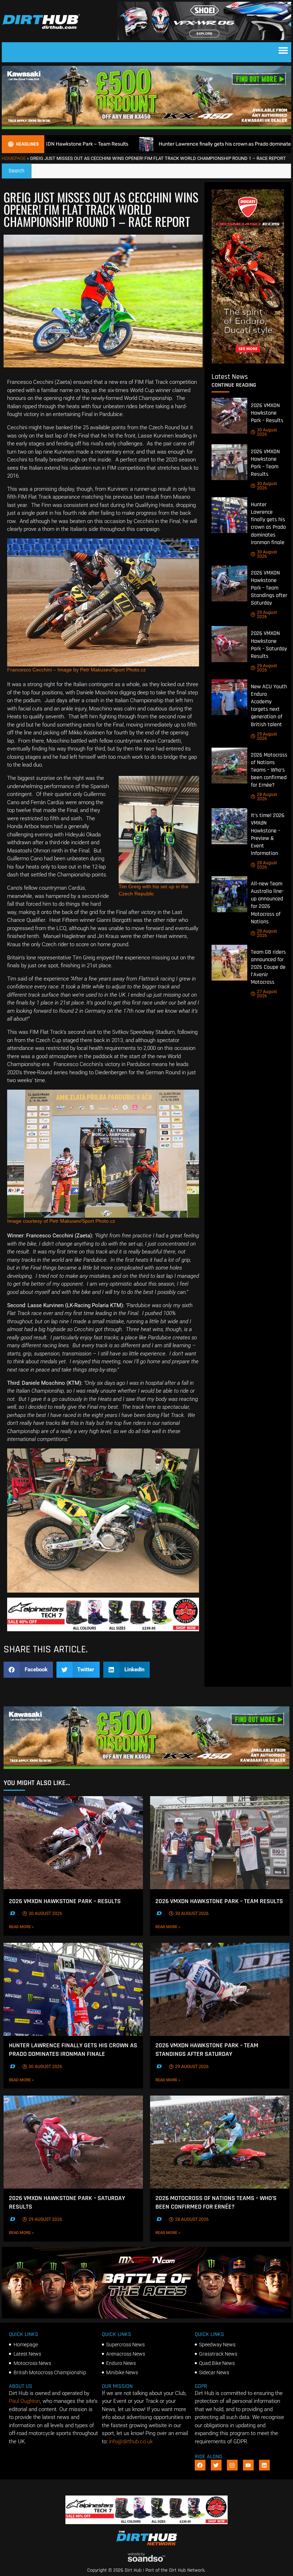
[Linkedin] (264, 2465)
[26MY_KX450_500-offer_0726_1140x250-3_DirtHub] (146, 127)
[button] (283, 50)
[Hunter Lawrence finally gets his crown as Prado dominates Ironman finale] (229, 515)
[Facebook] (200, 2465)
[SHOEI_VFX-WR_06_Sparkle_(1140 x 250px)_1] (204, 38)
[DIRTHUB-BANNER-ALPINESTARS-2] (103, 1629)
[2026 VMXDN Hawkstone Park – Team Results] (229, 462)
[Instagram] (232, 2465)
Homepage (14, 158)
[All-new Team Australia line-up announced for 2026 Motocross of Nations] (229, 894)
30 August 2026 (267, 432)
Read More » (33, 1927)
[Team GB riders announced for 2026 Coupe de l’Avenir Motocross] (229, 963)
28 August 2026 (267, 797)
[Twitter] (216, 2465)
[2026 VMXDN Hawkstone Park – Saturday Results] (229, 644)
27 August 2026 (267, 994)
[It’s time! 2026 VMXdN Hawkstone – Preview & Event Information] (229, 826)
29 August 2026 (267, 615)
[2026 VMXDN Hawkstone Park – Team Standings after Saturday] (229, 583)
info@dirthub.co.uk (131, 2441)
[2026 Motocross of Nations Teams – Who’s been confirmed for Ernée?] (229, 766)
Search (20, 169)
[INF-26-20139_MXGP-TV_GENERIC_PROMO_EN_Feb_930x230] (146, 2317)
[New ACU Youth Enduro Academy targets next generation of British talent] (229, 697)
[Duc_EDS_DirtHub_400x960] (248, 362)
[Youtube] (248, 2465)
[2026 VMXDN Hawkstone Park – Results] (229, 416)
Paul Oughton (24, 2401)
